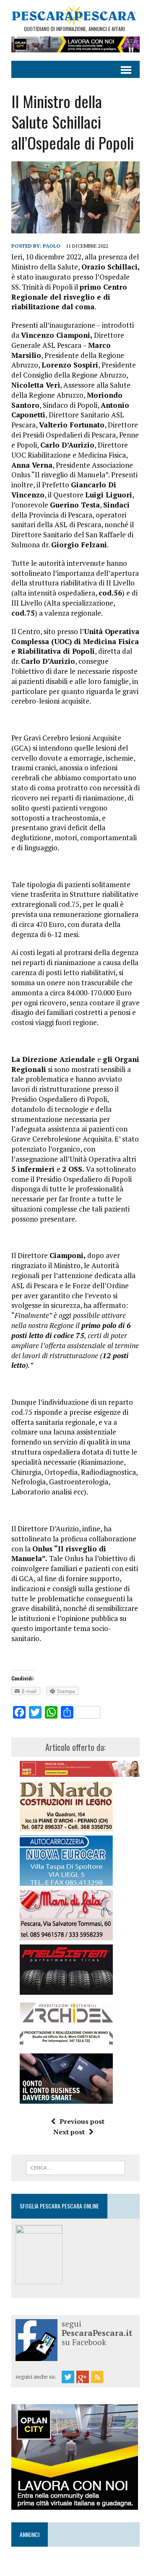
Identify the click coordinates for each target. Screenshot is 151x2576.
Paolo (52, 246)
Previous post (82, 2121)
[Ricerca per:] (76, 2167)
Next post (69, 2132)
